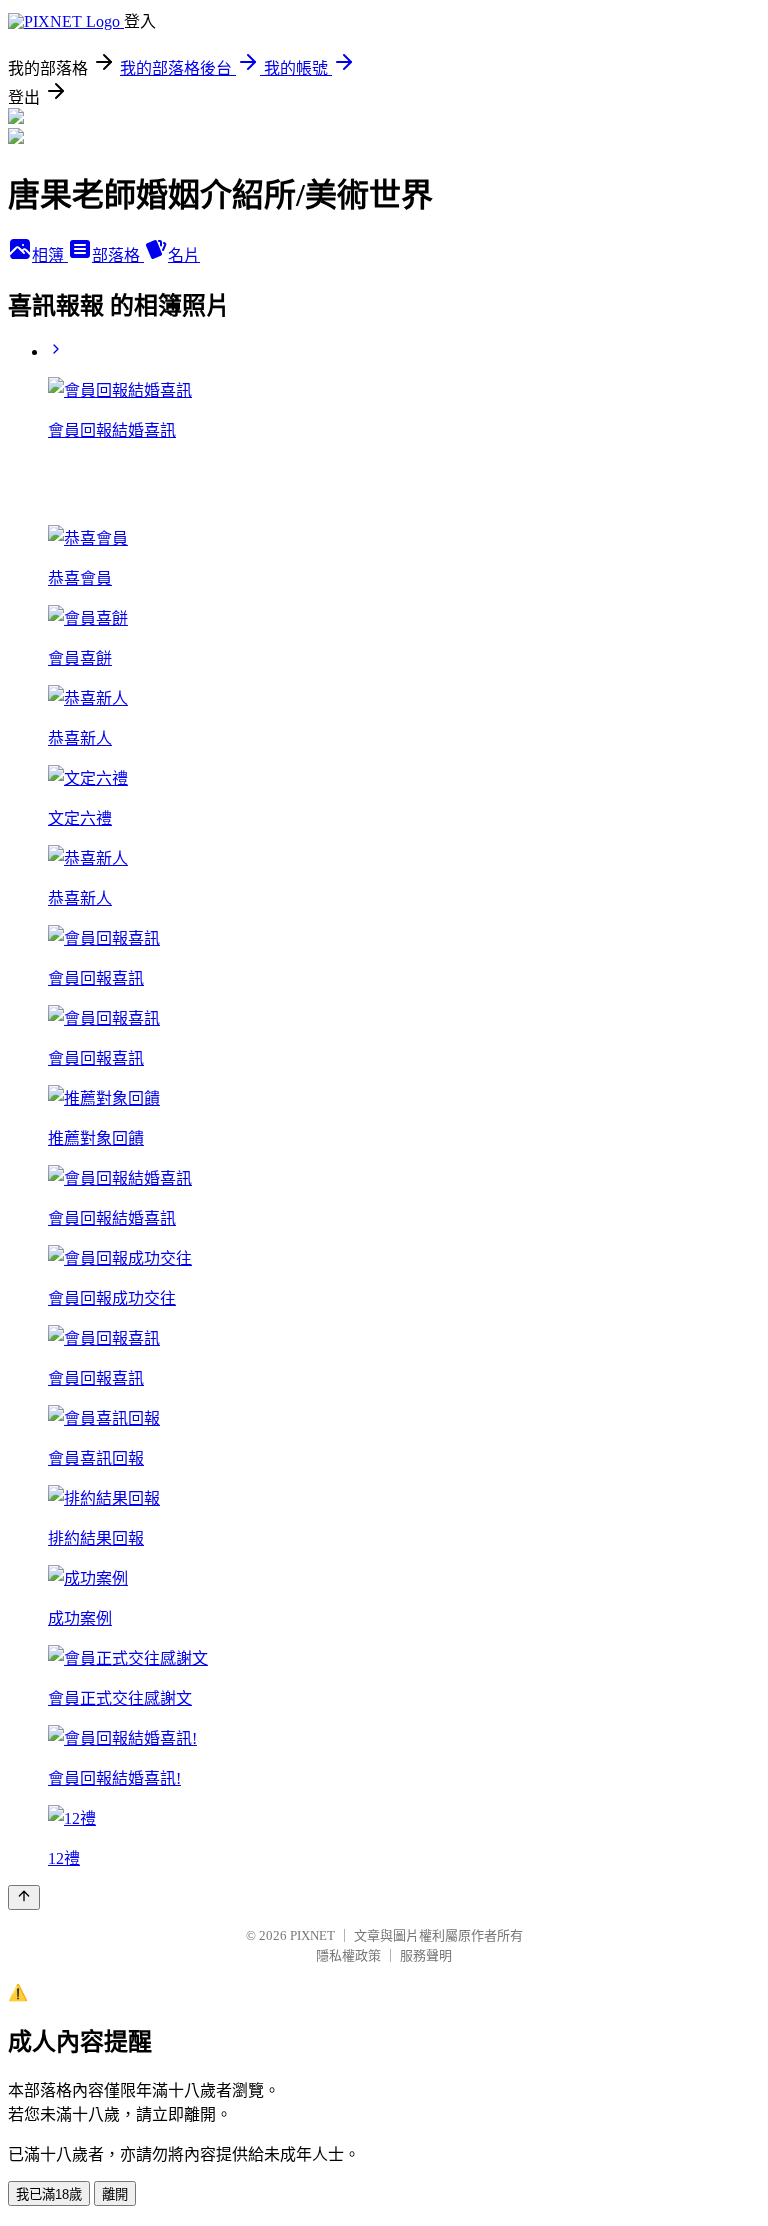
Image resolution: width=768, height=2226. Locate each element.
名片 (184, 255)
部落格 (118, 255)
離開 (115, 2194)
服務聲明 (426, 1955)
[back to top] (24, 1897)
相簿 (50, 255)
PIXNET (312, 1935)
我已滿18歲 (49, 2194)
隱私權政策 (348, 1955)
